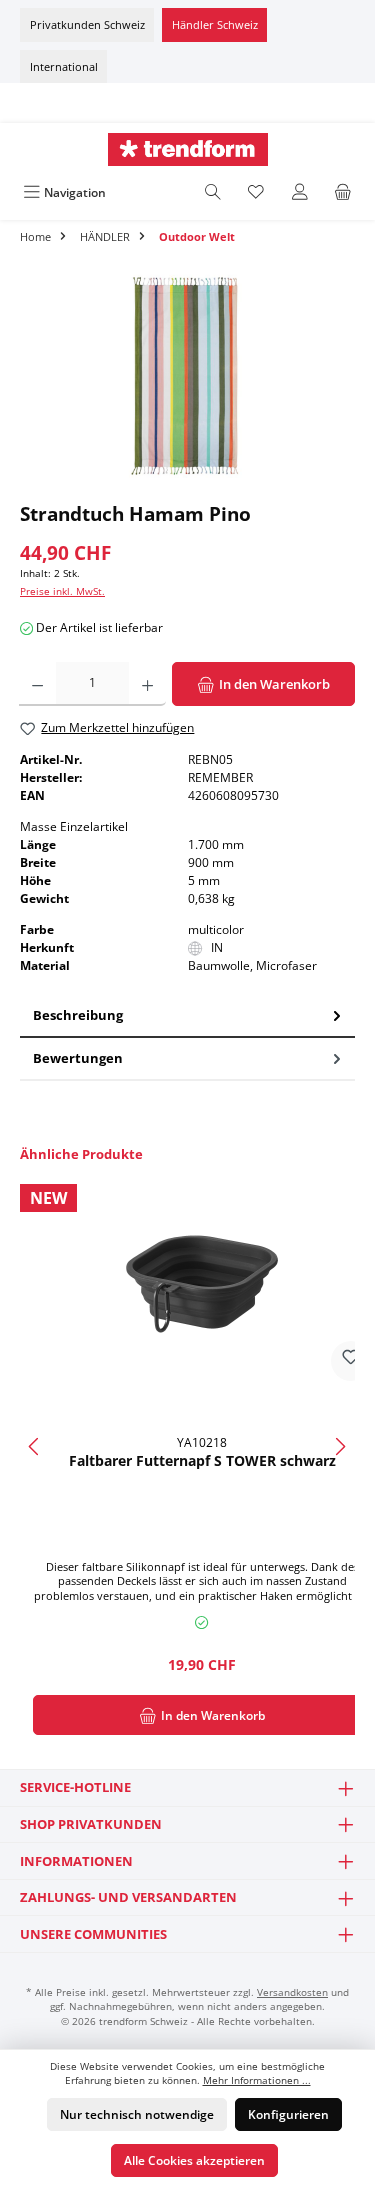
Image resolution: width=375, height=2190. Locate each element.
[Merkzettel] (256, 192)
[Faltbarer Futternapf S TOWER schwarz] (202, 1284)
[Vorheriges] (35, 1446)
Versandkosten (292, 1992)
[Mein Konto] (300, 192)
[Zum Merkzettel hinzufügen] (351, 1361)
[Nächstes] (340, 1446)
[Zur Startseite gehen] (187, 149)
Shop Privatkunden (91, 1824)
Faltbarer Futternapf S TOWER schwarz (202, 1461)
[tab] (187, 1016)
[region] (187, 378)
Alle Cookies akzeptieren (194, 2160)
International (64, 66)
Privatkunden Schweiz (87, 24)
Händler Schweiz (215, 24)
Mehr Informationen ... (257, 2080)
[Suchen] (213, 192)
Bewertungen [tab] (78, 1058)
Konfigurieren (288, 2114)
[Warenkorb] (343, 192)
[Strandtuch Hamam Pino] (187, 378)
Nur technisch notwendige (137, 2114)
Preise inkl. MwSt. (62, 591)
